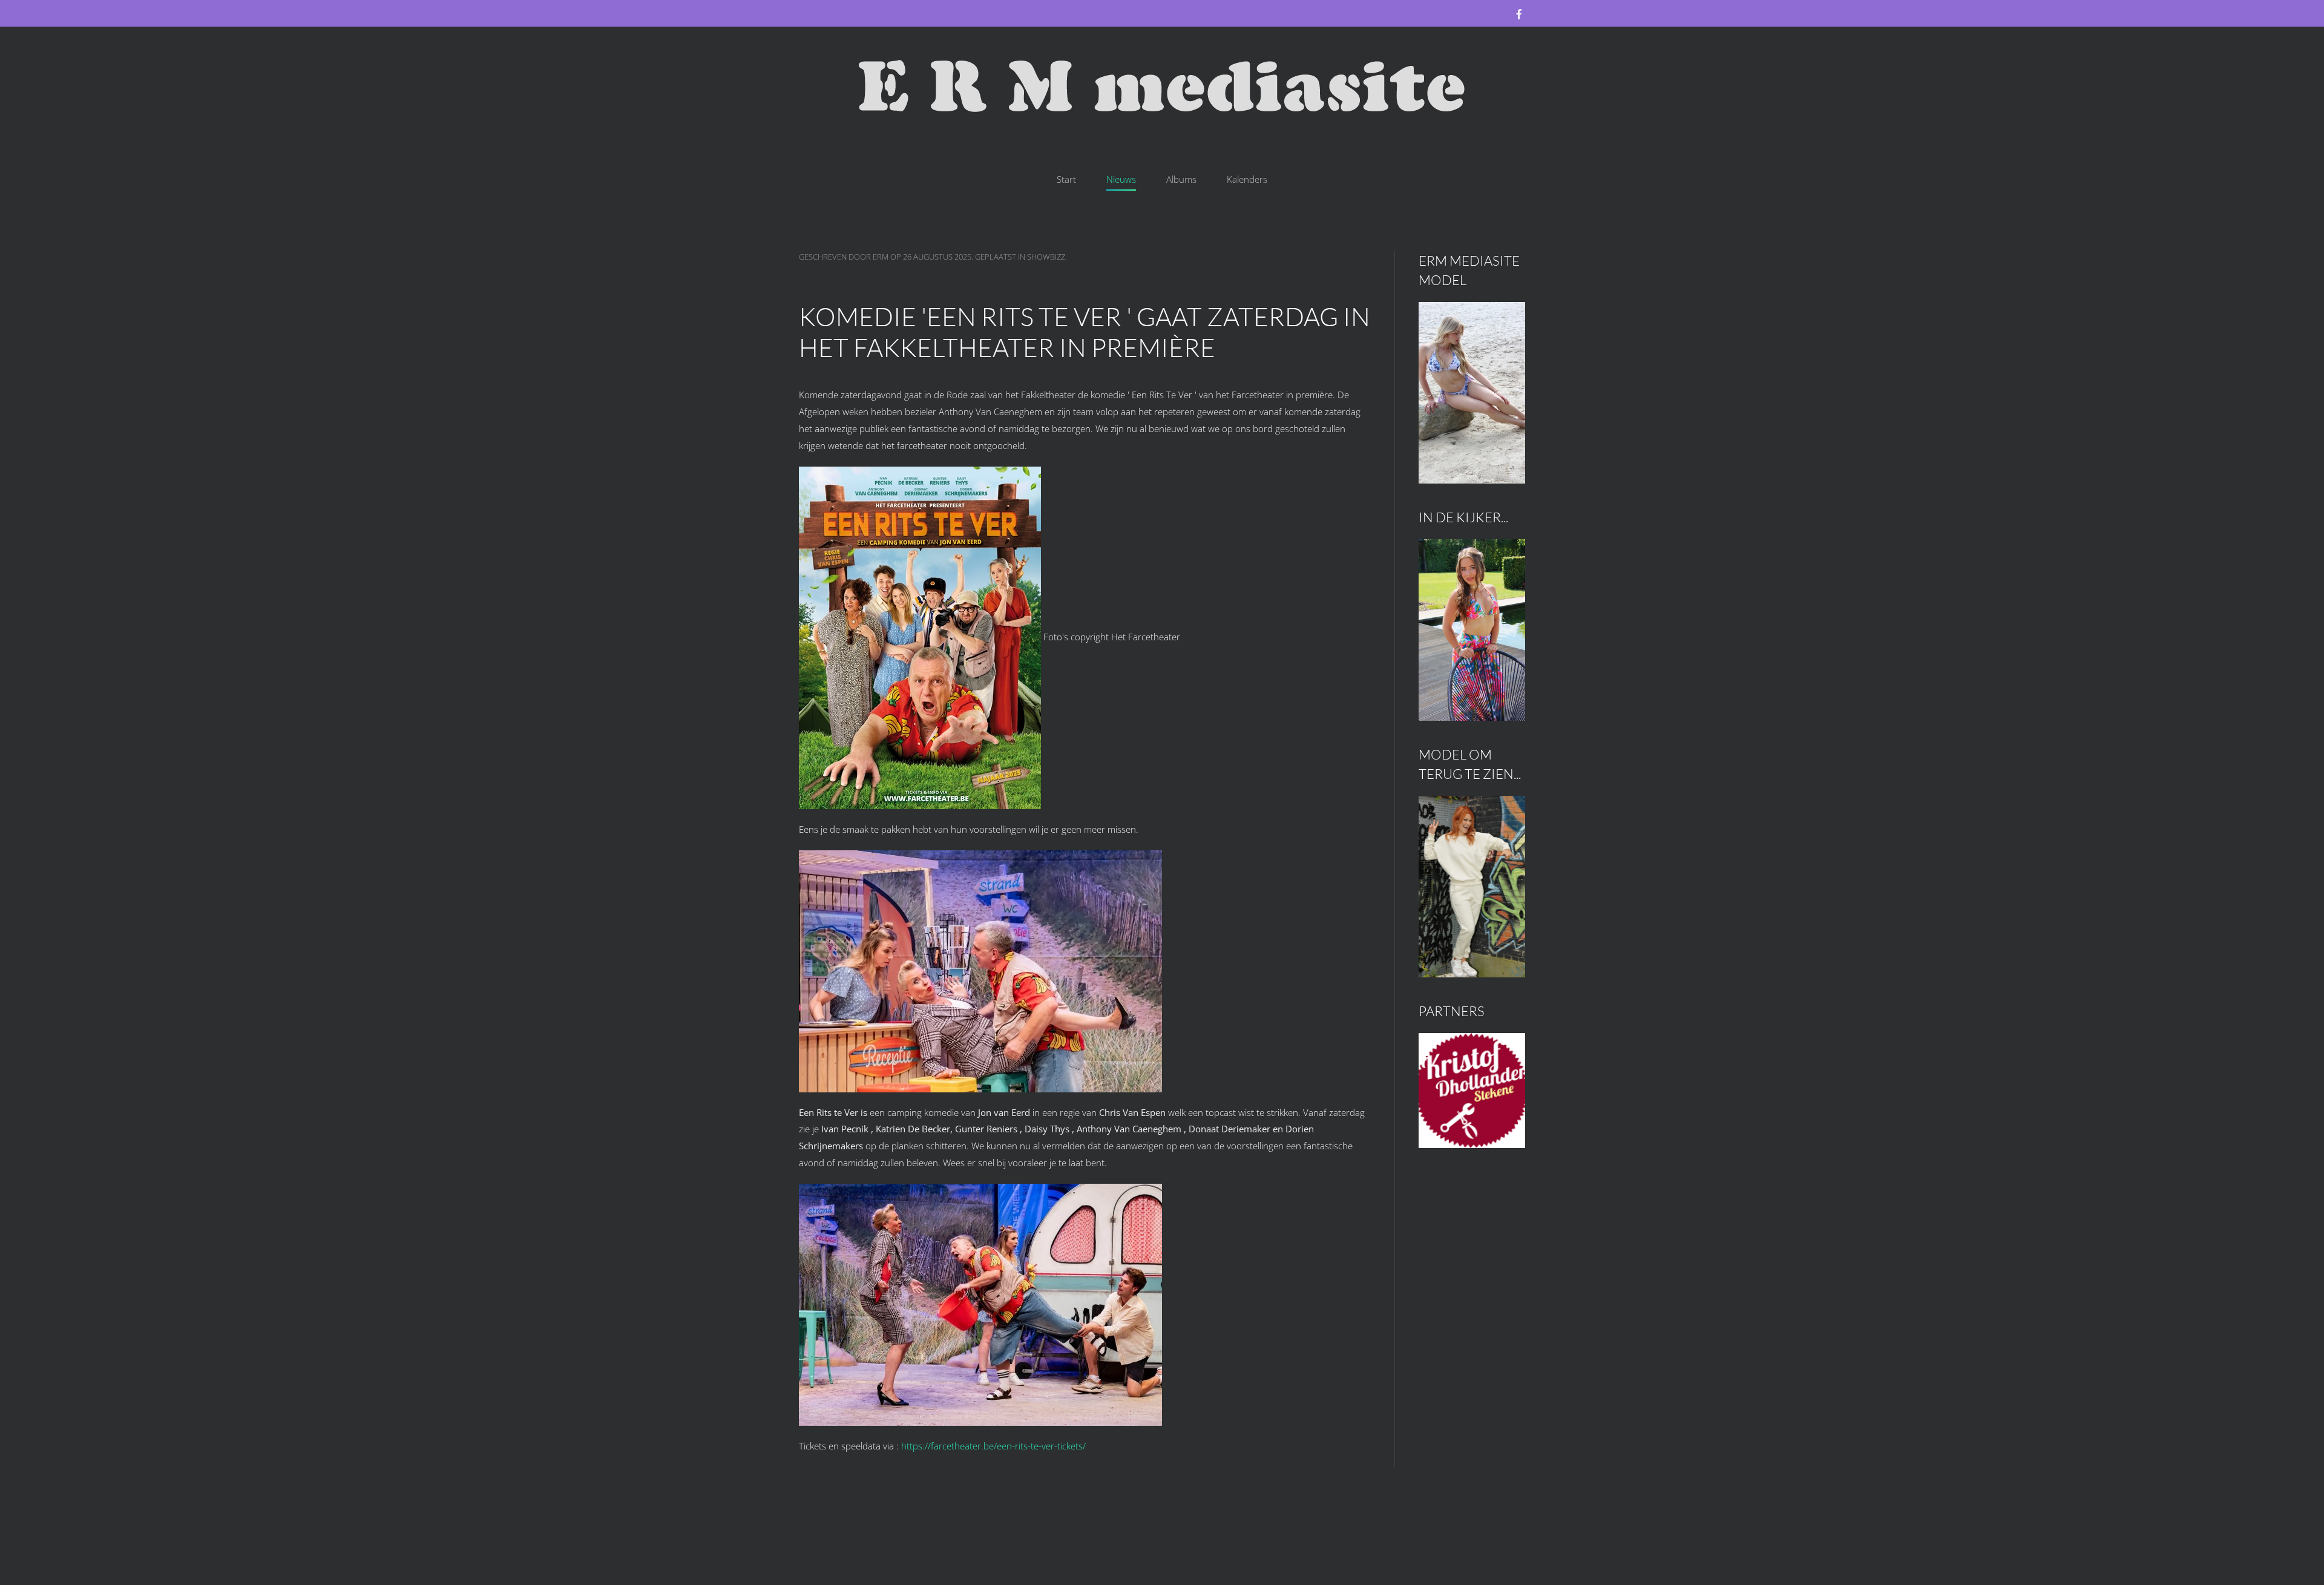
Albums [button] (1181, 179)
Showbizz (1046, 257)
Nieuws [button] (1121, 179)
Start (1066, 179)
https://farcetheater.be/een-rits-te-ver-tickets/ (993, 1446)
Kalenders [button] (1247, 179)
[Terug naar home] (1162, 87)
